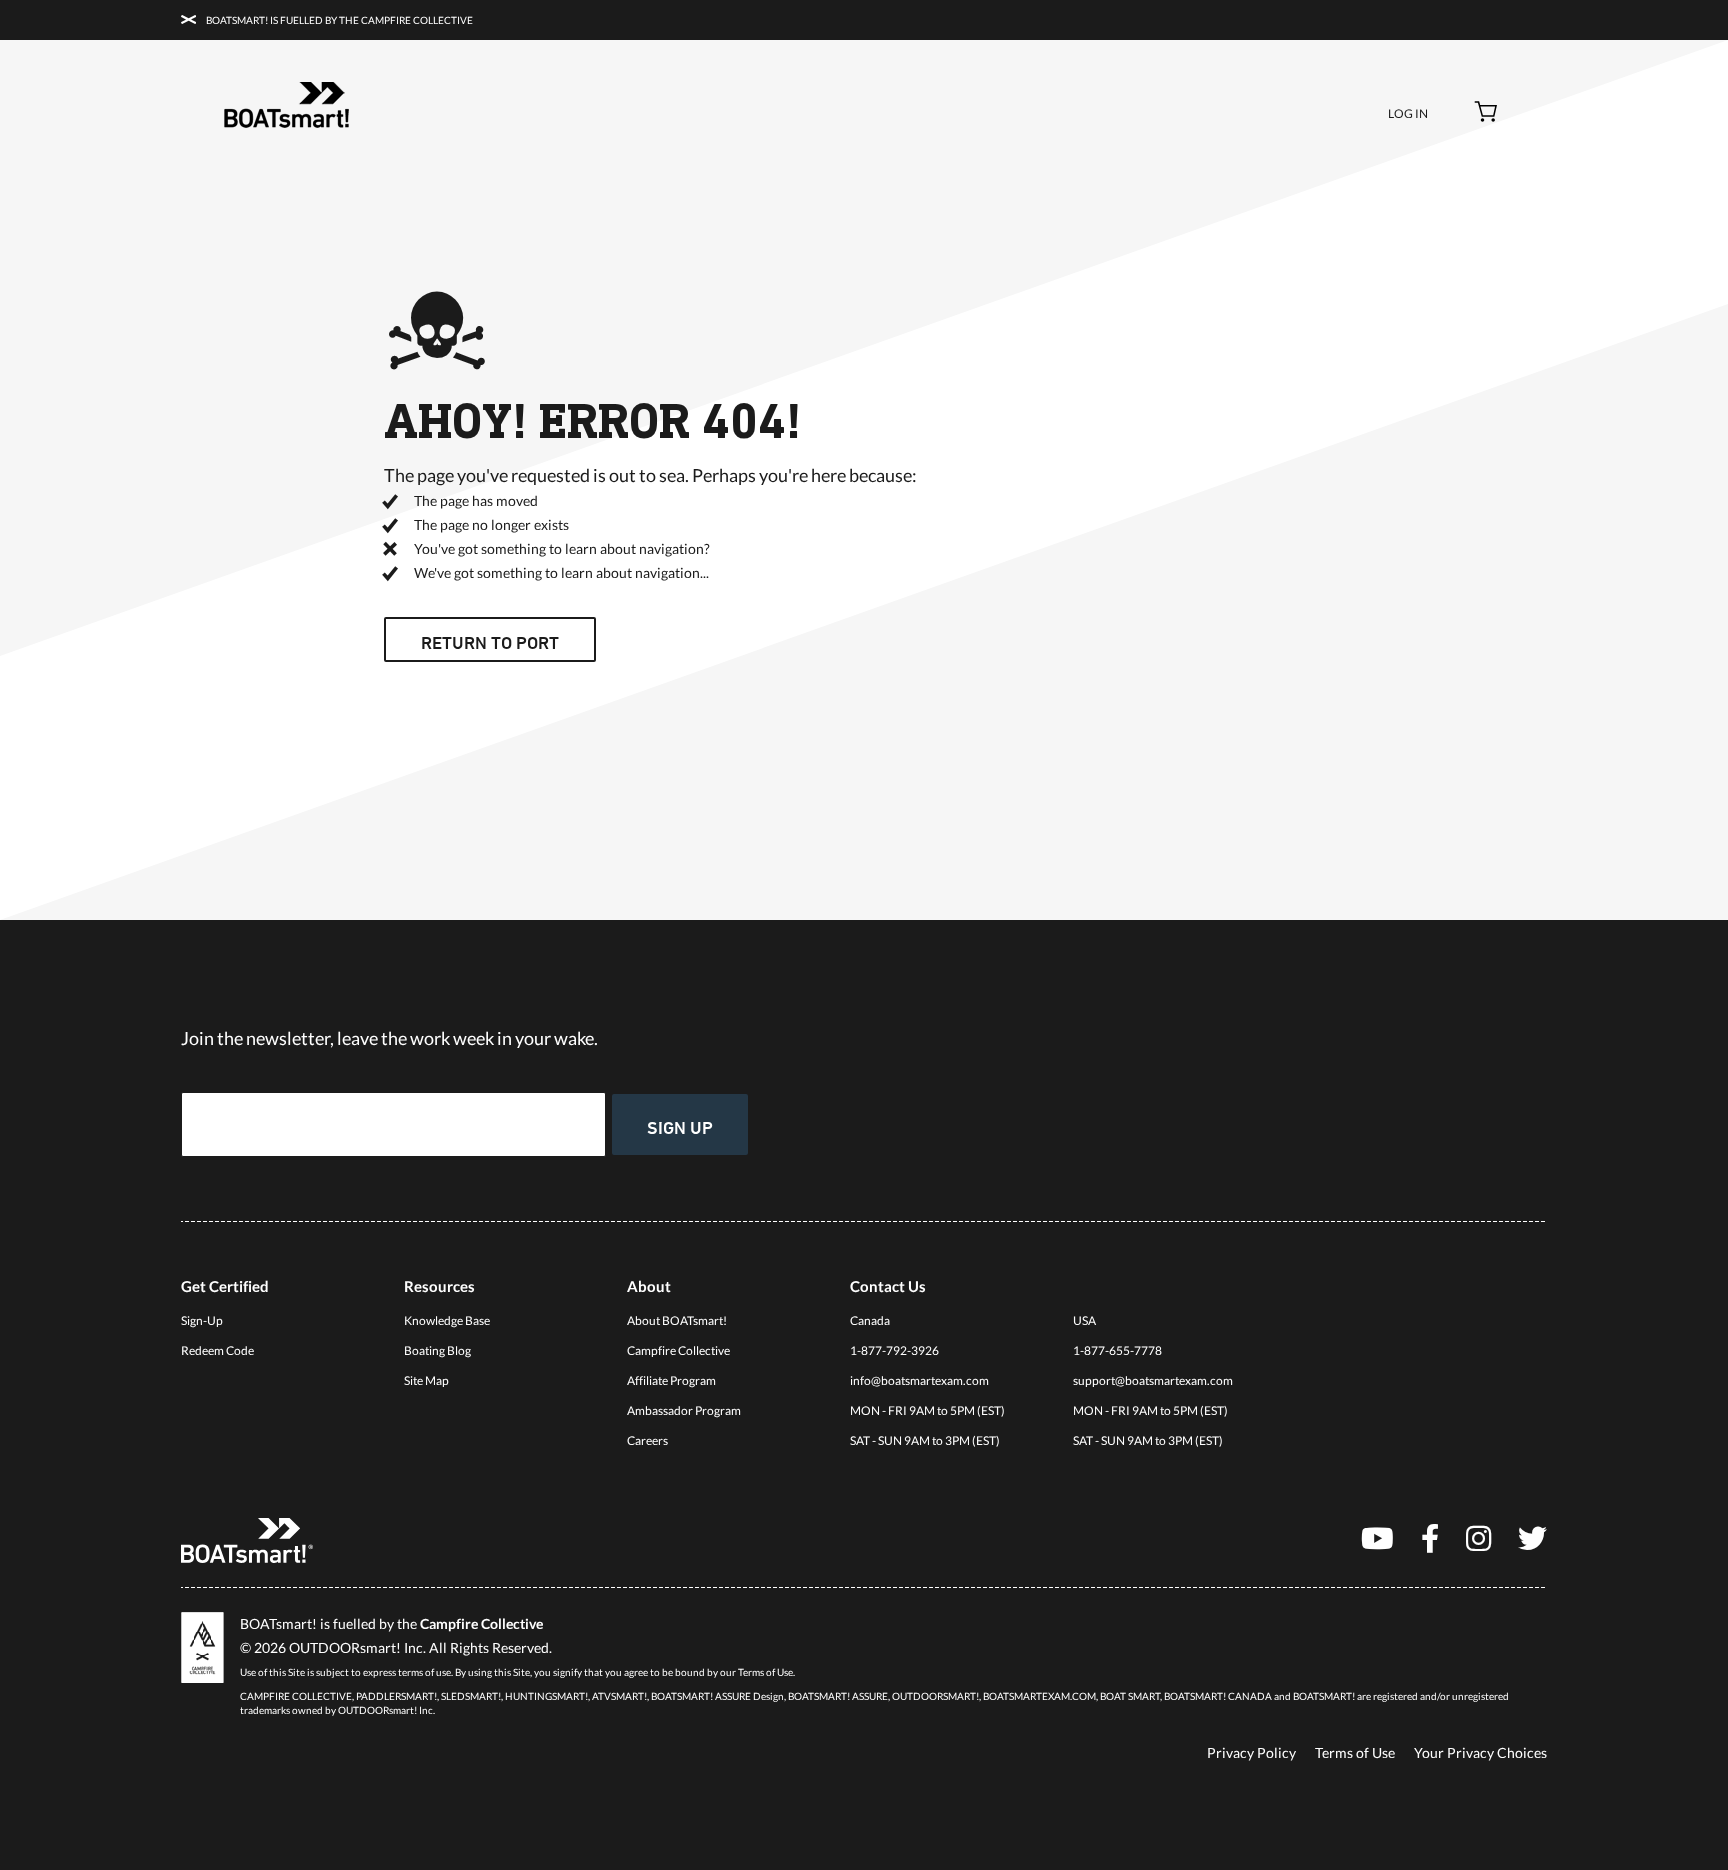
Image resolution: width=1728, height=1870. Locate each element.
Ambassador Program (684, 1410)
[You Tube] (1377, 1537)
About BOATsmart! (677, 1320)
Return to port (490, 642)
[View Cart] (1486, 114)
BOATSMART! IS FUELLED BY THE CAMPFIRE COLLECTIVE (338, 20)
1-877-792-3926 (894, 1350)
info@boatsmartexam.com (919, 1380)
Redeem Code (217, 1350)
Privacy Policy (1251, 1752)
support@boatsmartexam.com (1153, 1380)
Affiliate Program (671, 1380)
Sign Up (680, 1127)
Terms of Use (1355, 1752)
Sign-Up (202, 1320)
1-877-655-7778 (1117, 1350)
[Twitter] (1532, 1537)
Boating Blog (437, 1350)
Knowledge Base (447, 1320)
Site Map (426, 1380)
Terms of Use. (766, 1672)
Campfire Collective (678, 1350)
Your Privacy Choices (1480, 1752)
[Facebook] (1430, 1537)
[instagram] (1478, 1537)
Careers (647, 1440)
